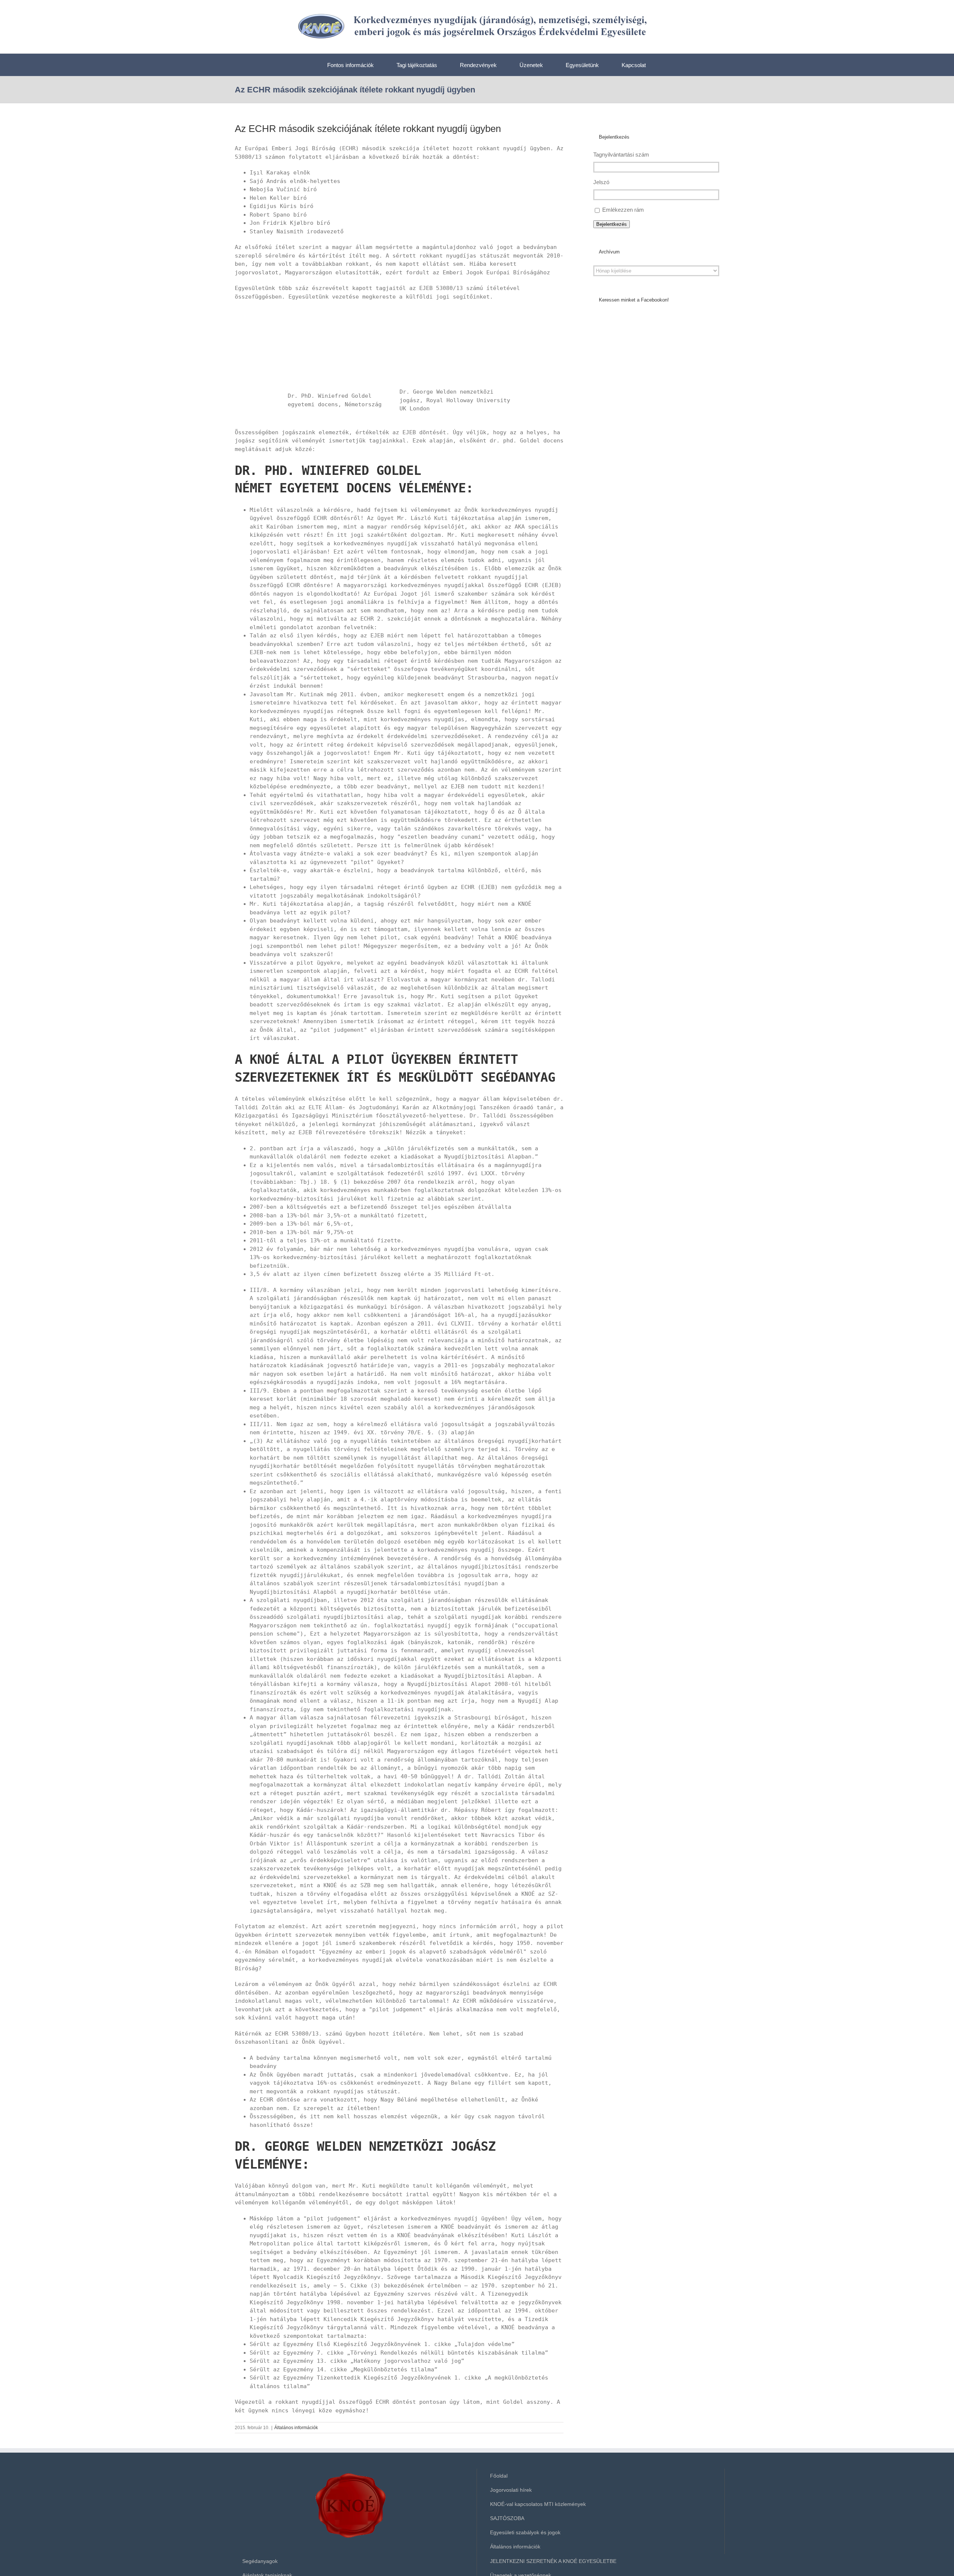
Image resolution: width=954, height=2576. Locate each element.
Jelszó (601, 182)
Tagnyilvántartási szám (621, 155)
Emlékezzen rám (623, 210)
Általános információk (296, 2428)
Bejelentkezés (612, 224)
